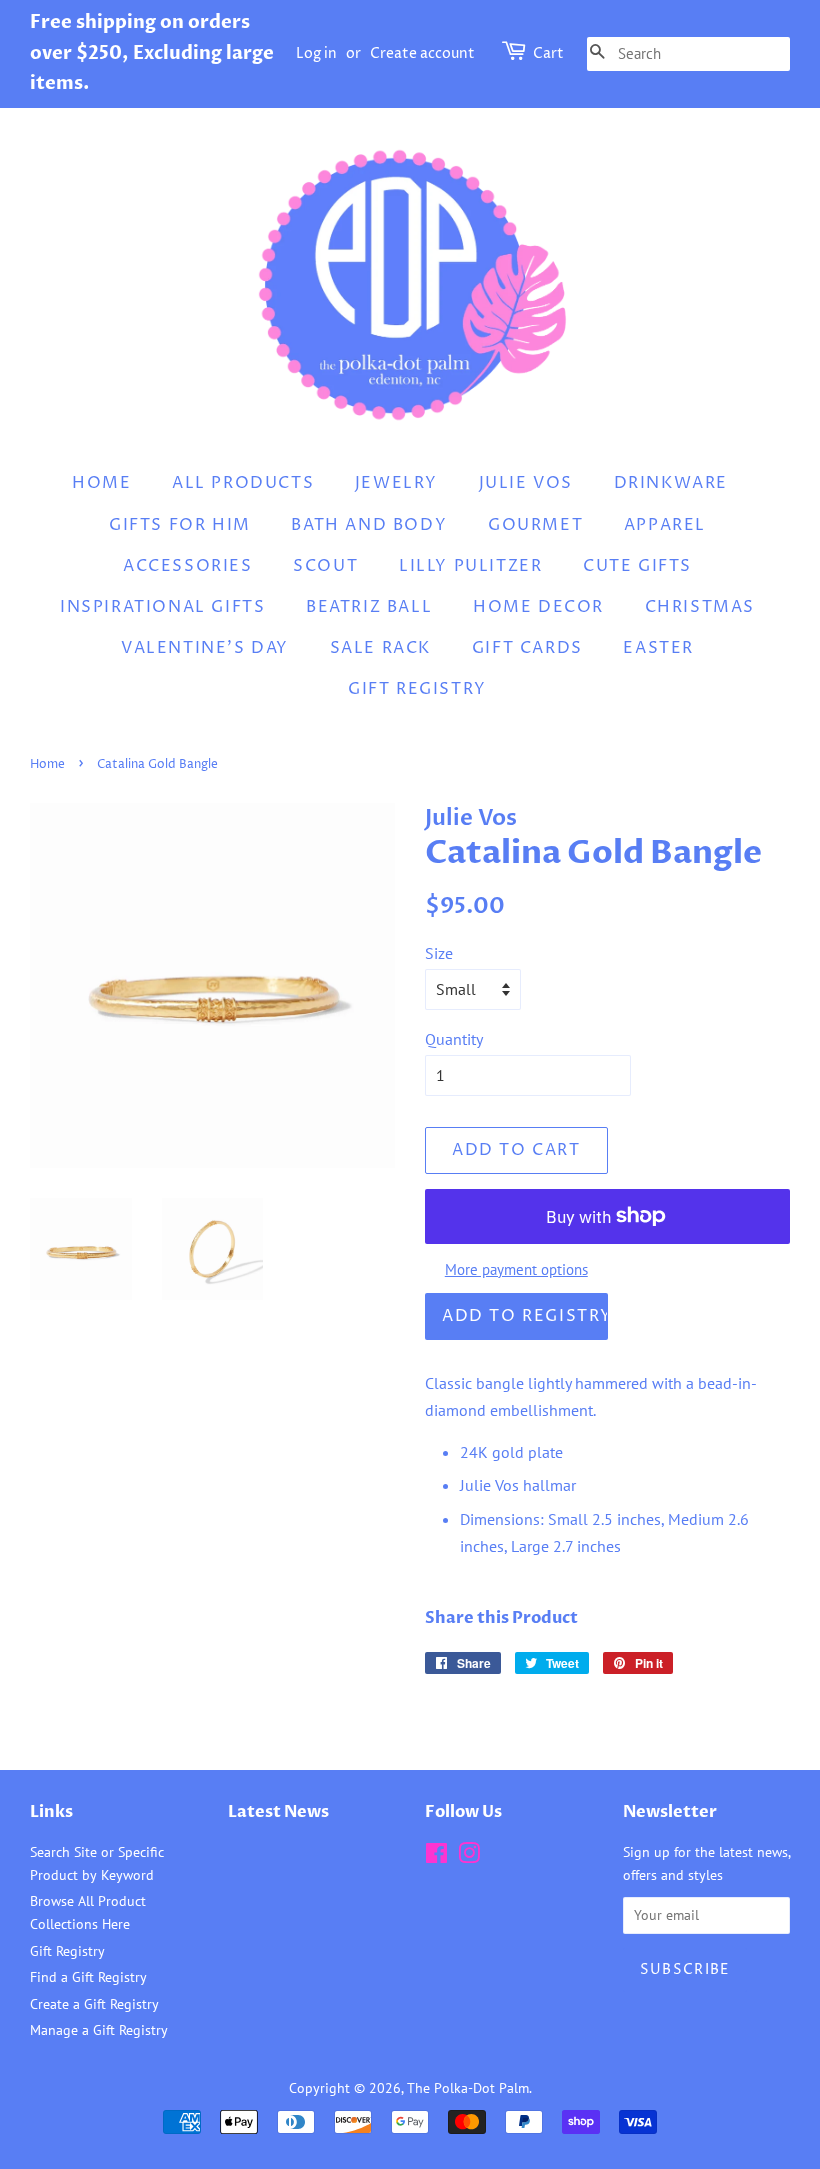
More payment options (516, 1269)
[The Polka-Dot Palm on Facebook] (436, 1857)
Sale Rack (380, 648)
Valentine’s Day (205, 648)
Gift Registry (417, 689)
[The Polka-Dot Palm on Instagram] (469, 1857)
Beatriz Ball (369, 607)
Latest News (278, 1812)
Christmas (700, 607)
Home (101, 483)
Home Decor (538, 607)
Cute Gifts (637, 566)
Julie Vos (526, 483)
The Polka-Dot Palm (468, 2088)
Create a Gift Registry (94, 2004)
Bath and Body (369, 525)
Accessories (188, 566)
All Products (243, 483)
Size (439, 953)
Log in (316, 53)
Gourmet (535, 525)
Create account (422, 53)
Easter (658, 648)
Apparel (665, 525)
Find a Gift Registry (88, 1977)
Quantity (454, 1039)
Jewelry (396, 483)
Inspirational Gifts (162, 607)
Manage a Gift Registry (99, 2030)
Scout (325, 566)
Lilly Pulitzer (470, 566)
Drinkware (671, 483)
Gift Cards (527, 648)
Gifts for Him (180, 525)
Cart (548, 53)
